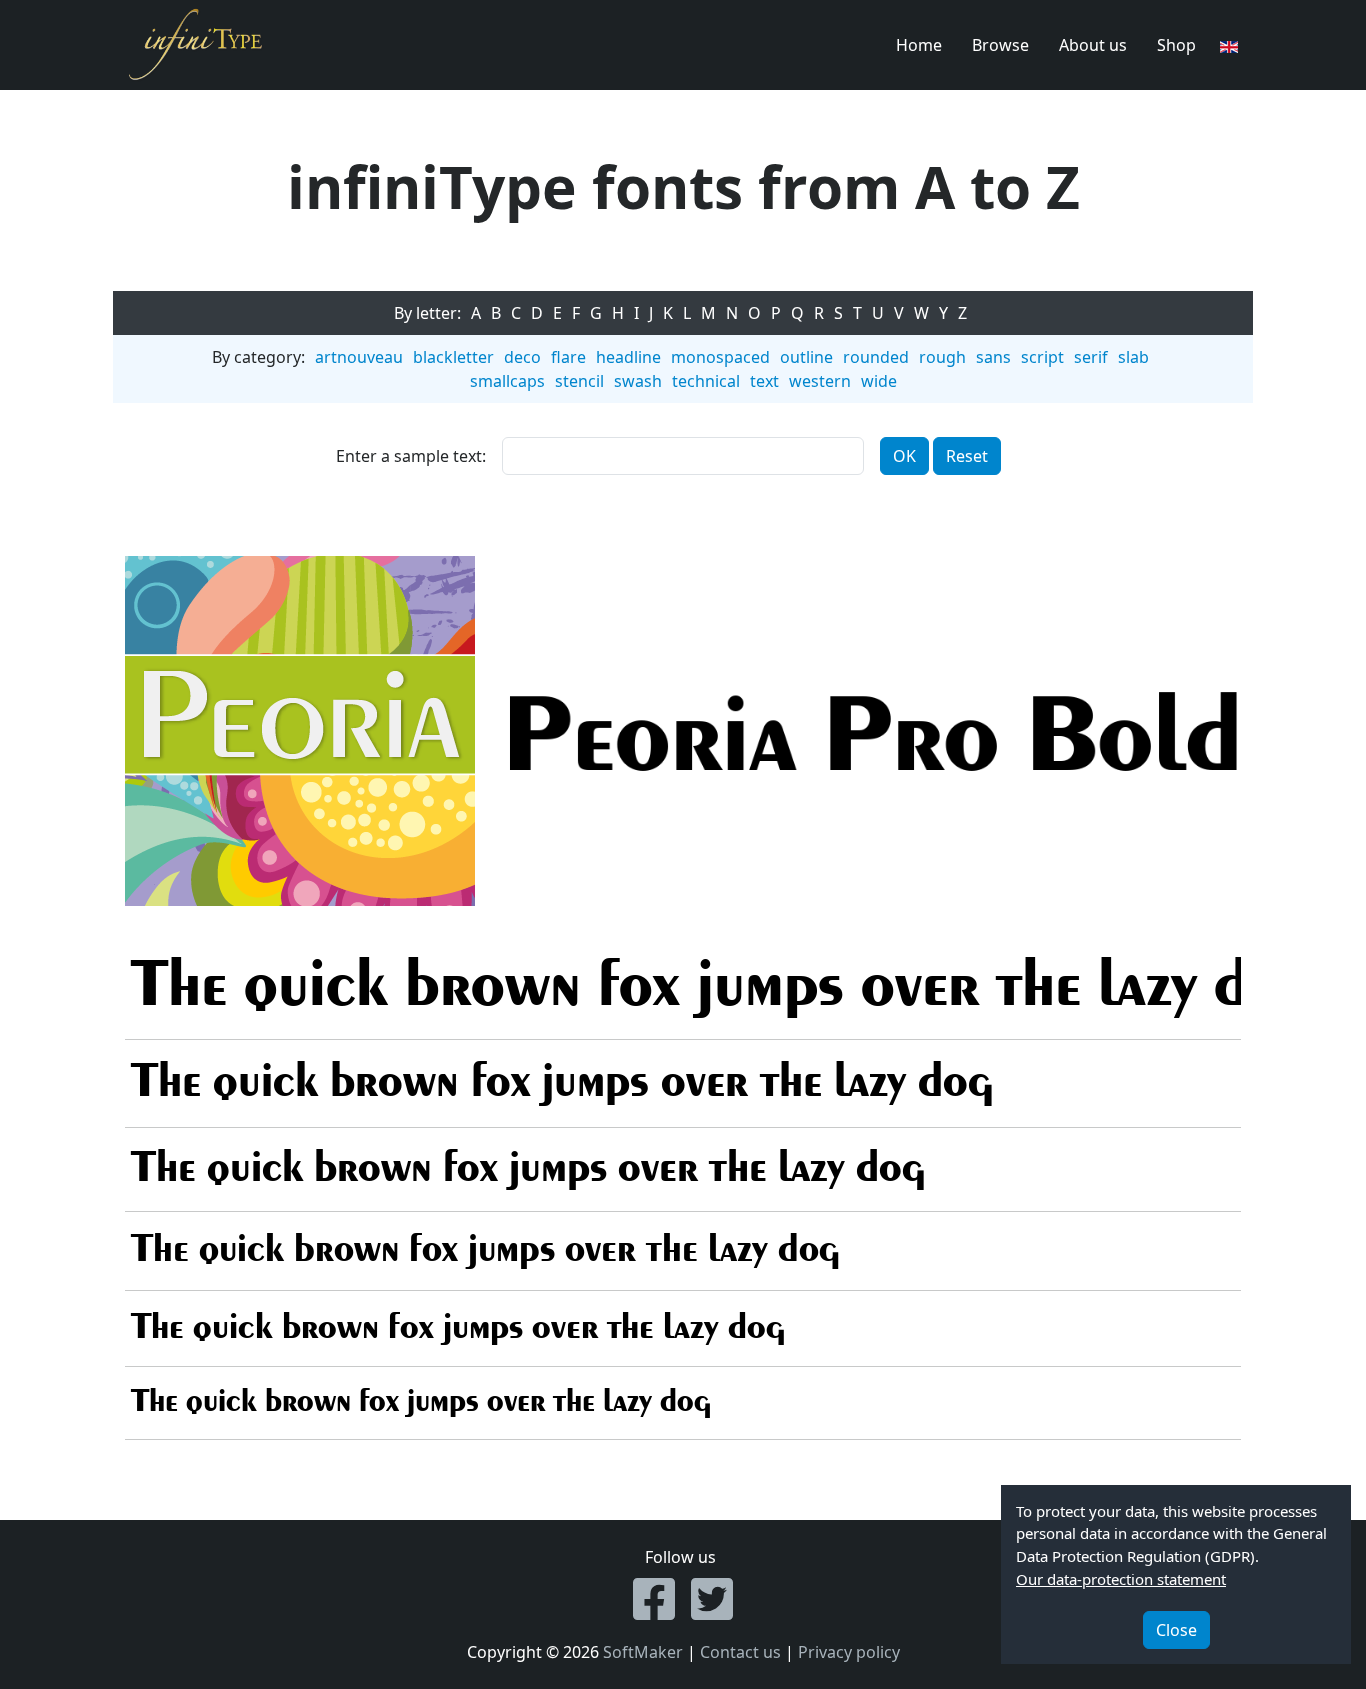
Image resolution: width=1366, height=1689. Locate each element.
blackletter (453, 357)
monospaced (720, 357)
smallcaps (507, 381)
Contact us (740, 1652)
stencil (579, 381)
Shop (1176, 45)
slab (1133, 357)
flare (568, 357)
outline (806, 357)
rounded (876, 357)
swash (638, 381)
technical (706, 381)
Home (919, 45)
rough (942, 357)
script (1042, 357)
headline (628, 357)
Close (1176, 1630)
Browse (1000, 45)
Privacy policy (849, 1652)
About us (1093, 45)
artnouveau (359, 357)
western (820, 381)
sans (993, 357)
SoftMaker (643, 1652)
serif (1091, 357)
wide (879, 381)
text (764, 381)
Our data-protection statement (1121, 1579)
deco (522, 357)
